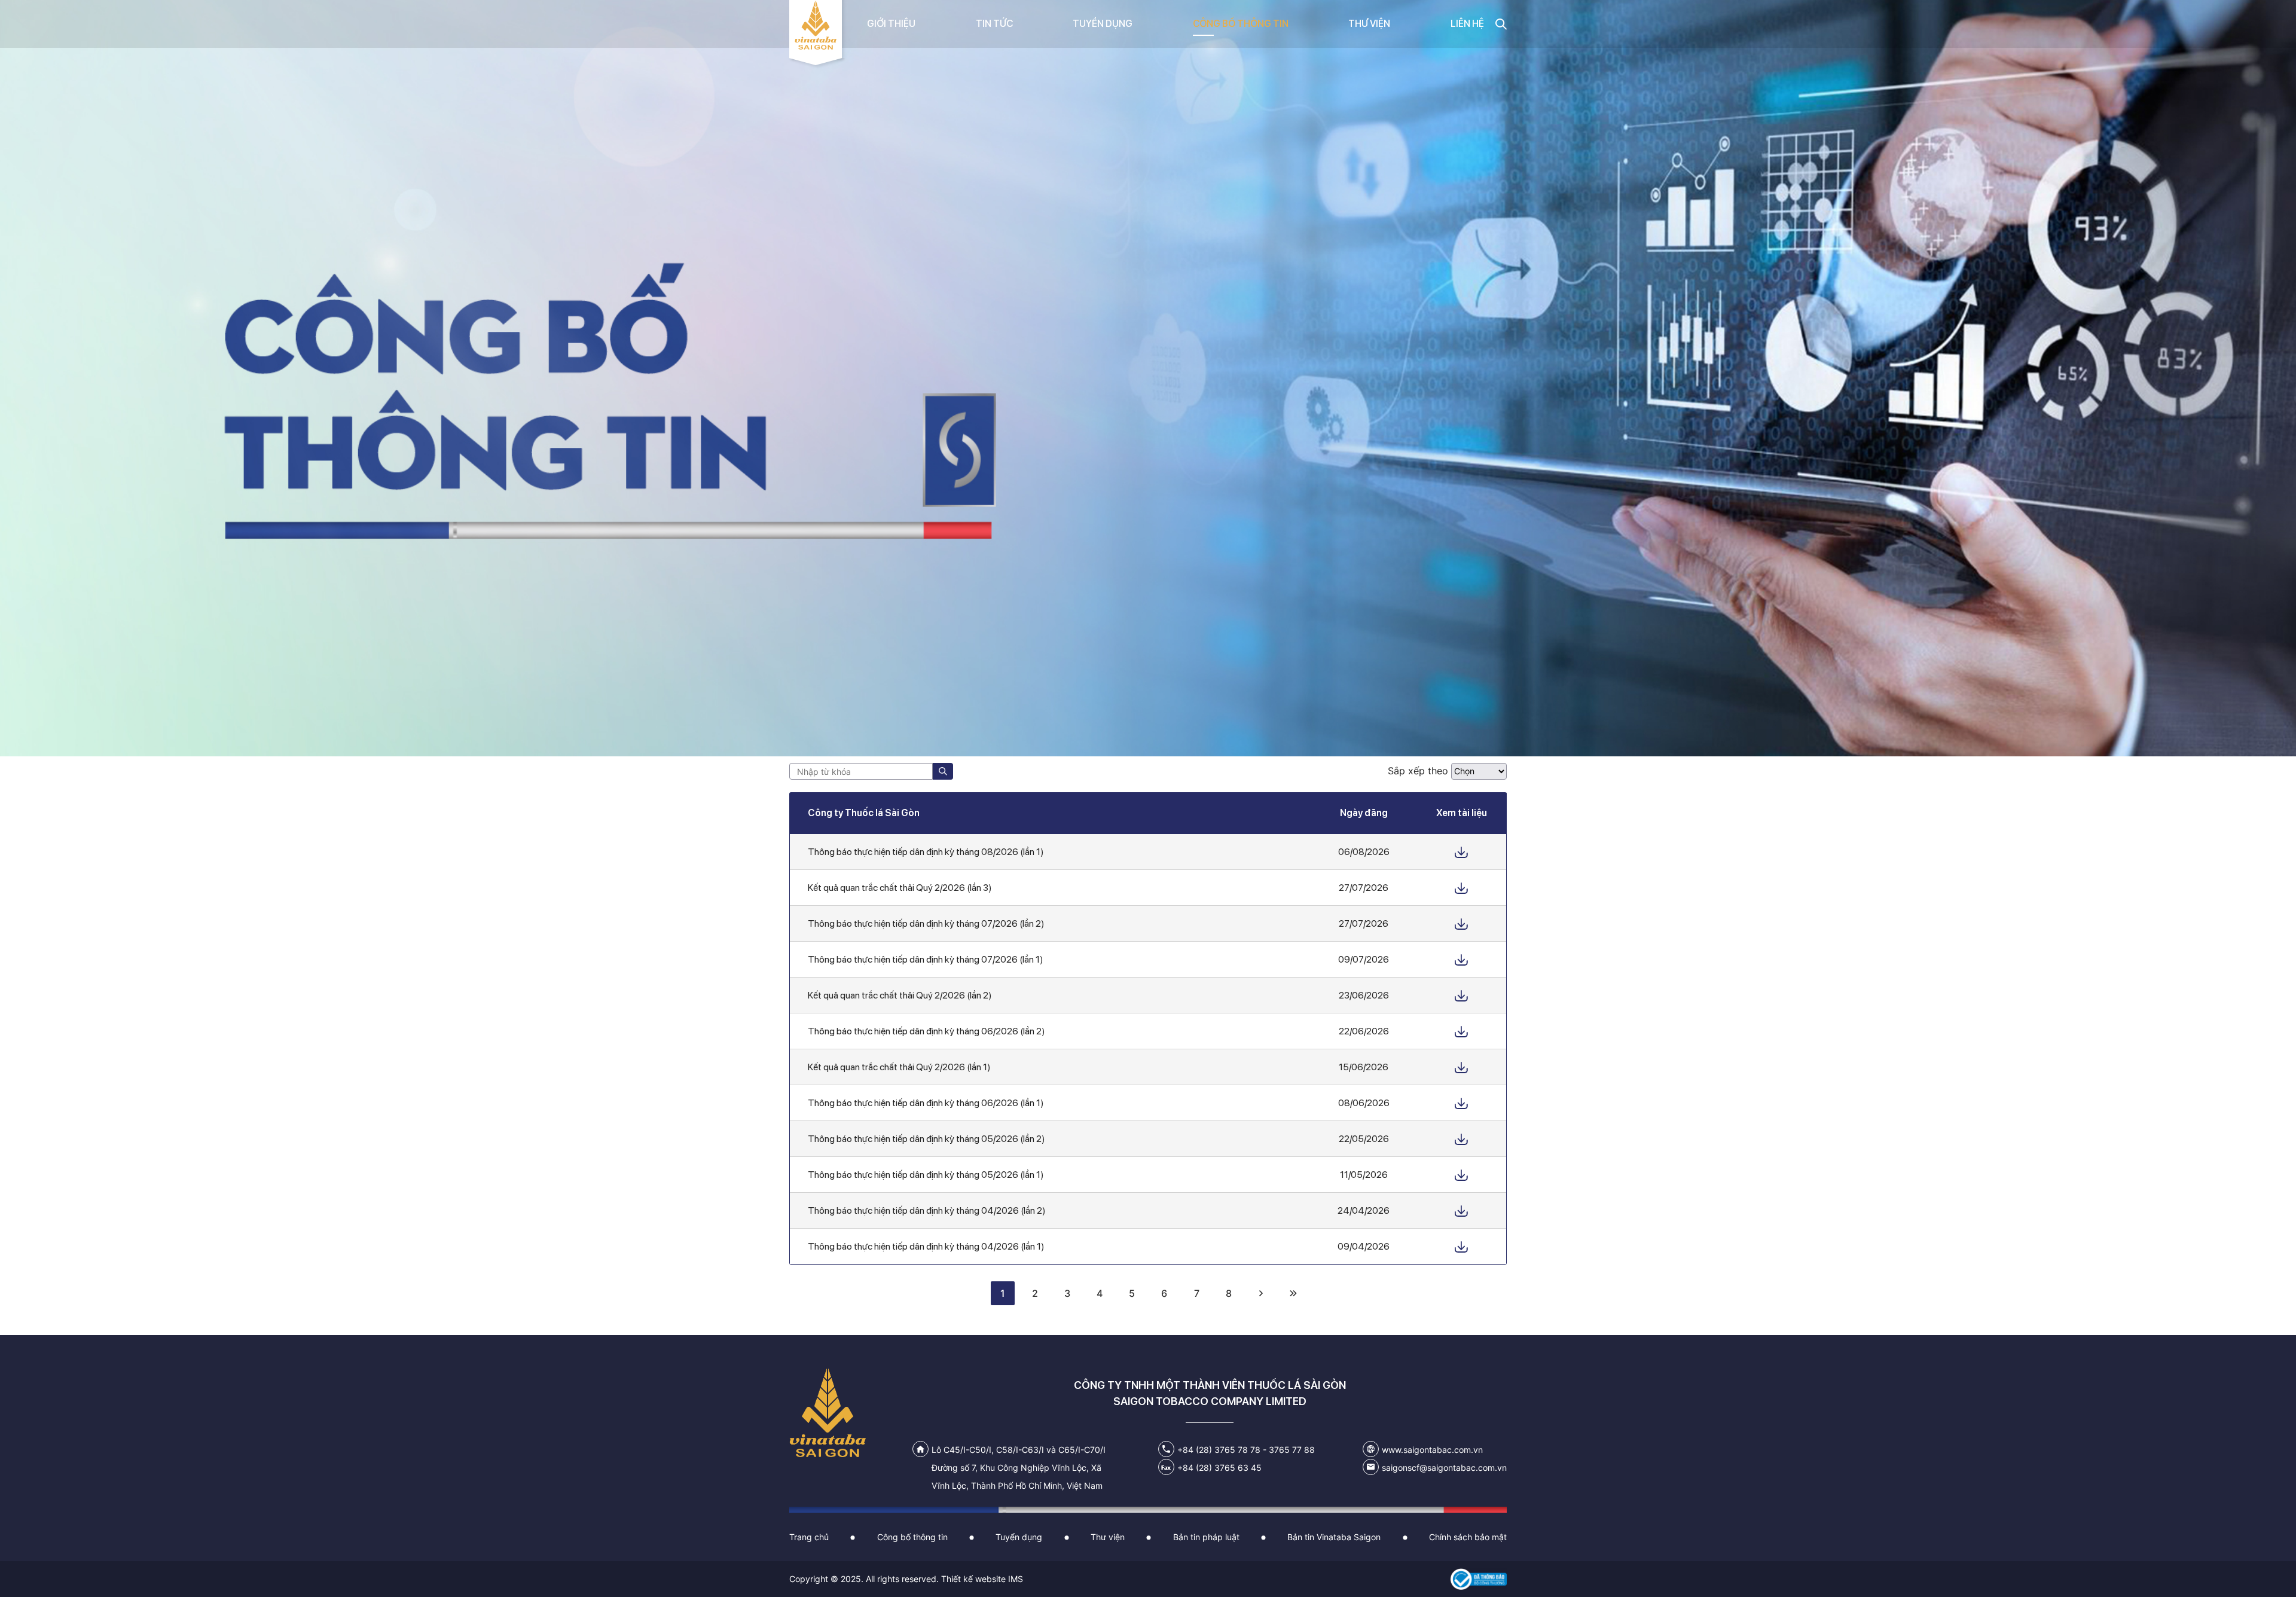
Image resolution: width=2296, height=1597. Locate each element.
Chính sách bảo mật (1468, 1537)
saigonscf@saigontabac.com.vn (1444, 1468)
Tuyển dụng (1019, 1537)
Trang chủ (809, 1537)
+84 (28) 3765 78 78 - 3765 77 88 (1246, 1450)
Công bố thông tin (912, 1537)
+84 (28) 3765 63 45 (1219, 1468)
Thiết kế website (973, 1579)
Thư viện (1108, 1537)
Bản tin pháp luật (1206, 1537)
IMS (1016, 1579)
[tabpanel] (1148, 378)
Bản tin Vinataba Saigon (1334, 1537)
